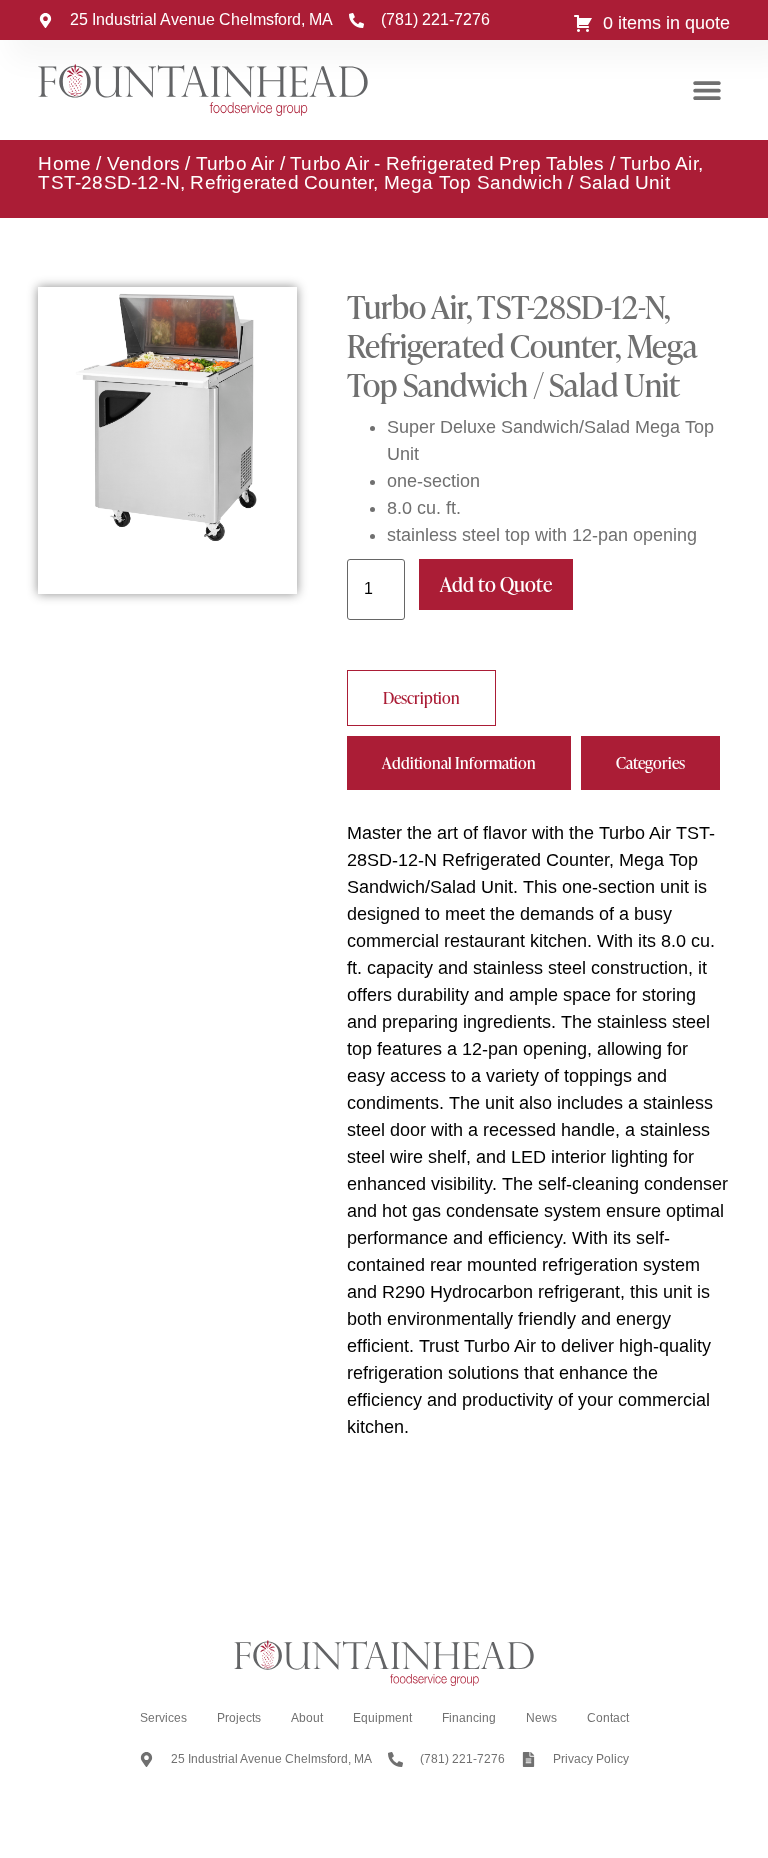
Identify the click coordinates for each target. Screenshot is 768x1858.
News (541, 1718)
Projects (239, 1718)
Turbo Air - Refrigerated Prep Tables (447, 163)
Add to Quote (496, 584)
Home (64, 163)
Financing (469, 1718)
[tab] (421, 698)
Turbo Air (235, 163)
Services (163, 1718)
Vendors (143, 163)
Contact (608, 1718)
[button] (707, 90)
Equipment (382, 1718)
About (307, 1718)
